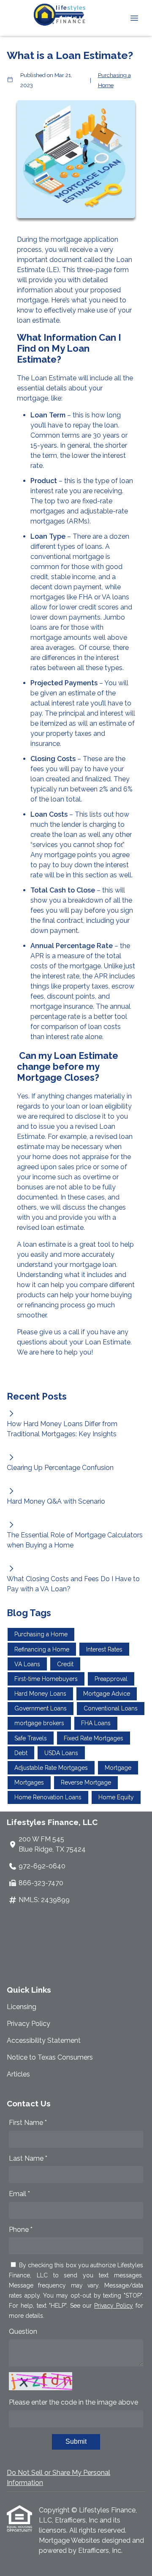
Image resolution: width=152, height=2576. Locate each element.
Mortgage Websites (70, 2540)
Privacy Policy (28, 2024)
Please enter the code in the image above (73, 2402)
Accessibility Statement (44, 2040)
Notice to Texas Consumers (50, 2057)
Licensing (22, 2007)
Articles (18, 2074)
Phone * (21, 2230)
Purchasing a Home (114, 80)
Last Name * (28, 2158)
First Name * (28, 2123)
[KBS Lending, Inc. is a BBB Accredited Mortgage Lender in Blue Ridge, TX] (24, 1942)
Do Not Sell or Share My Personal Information (58, 2478)
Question (23, 2331)
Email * (19, 2194)
